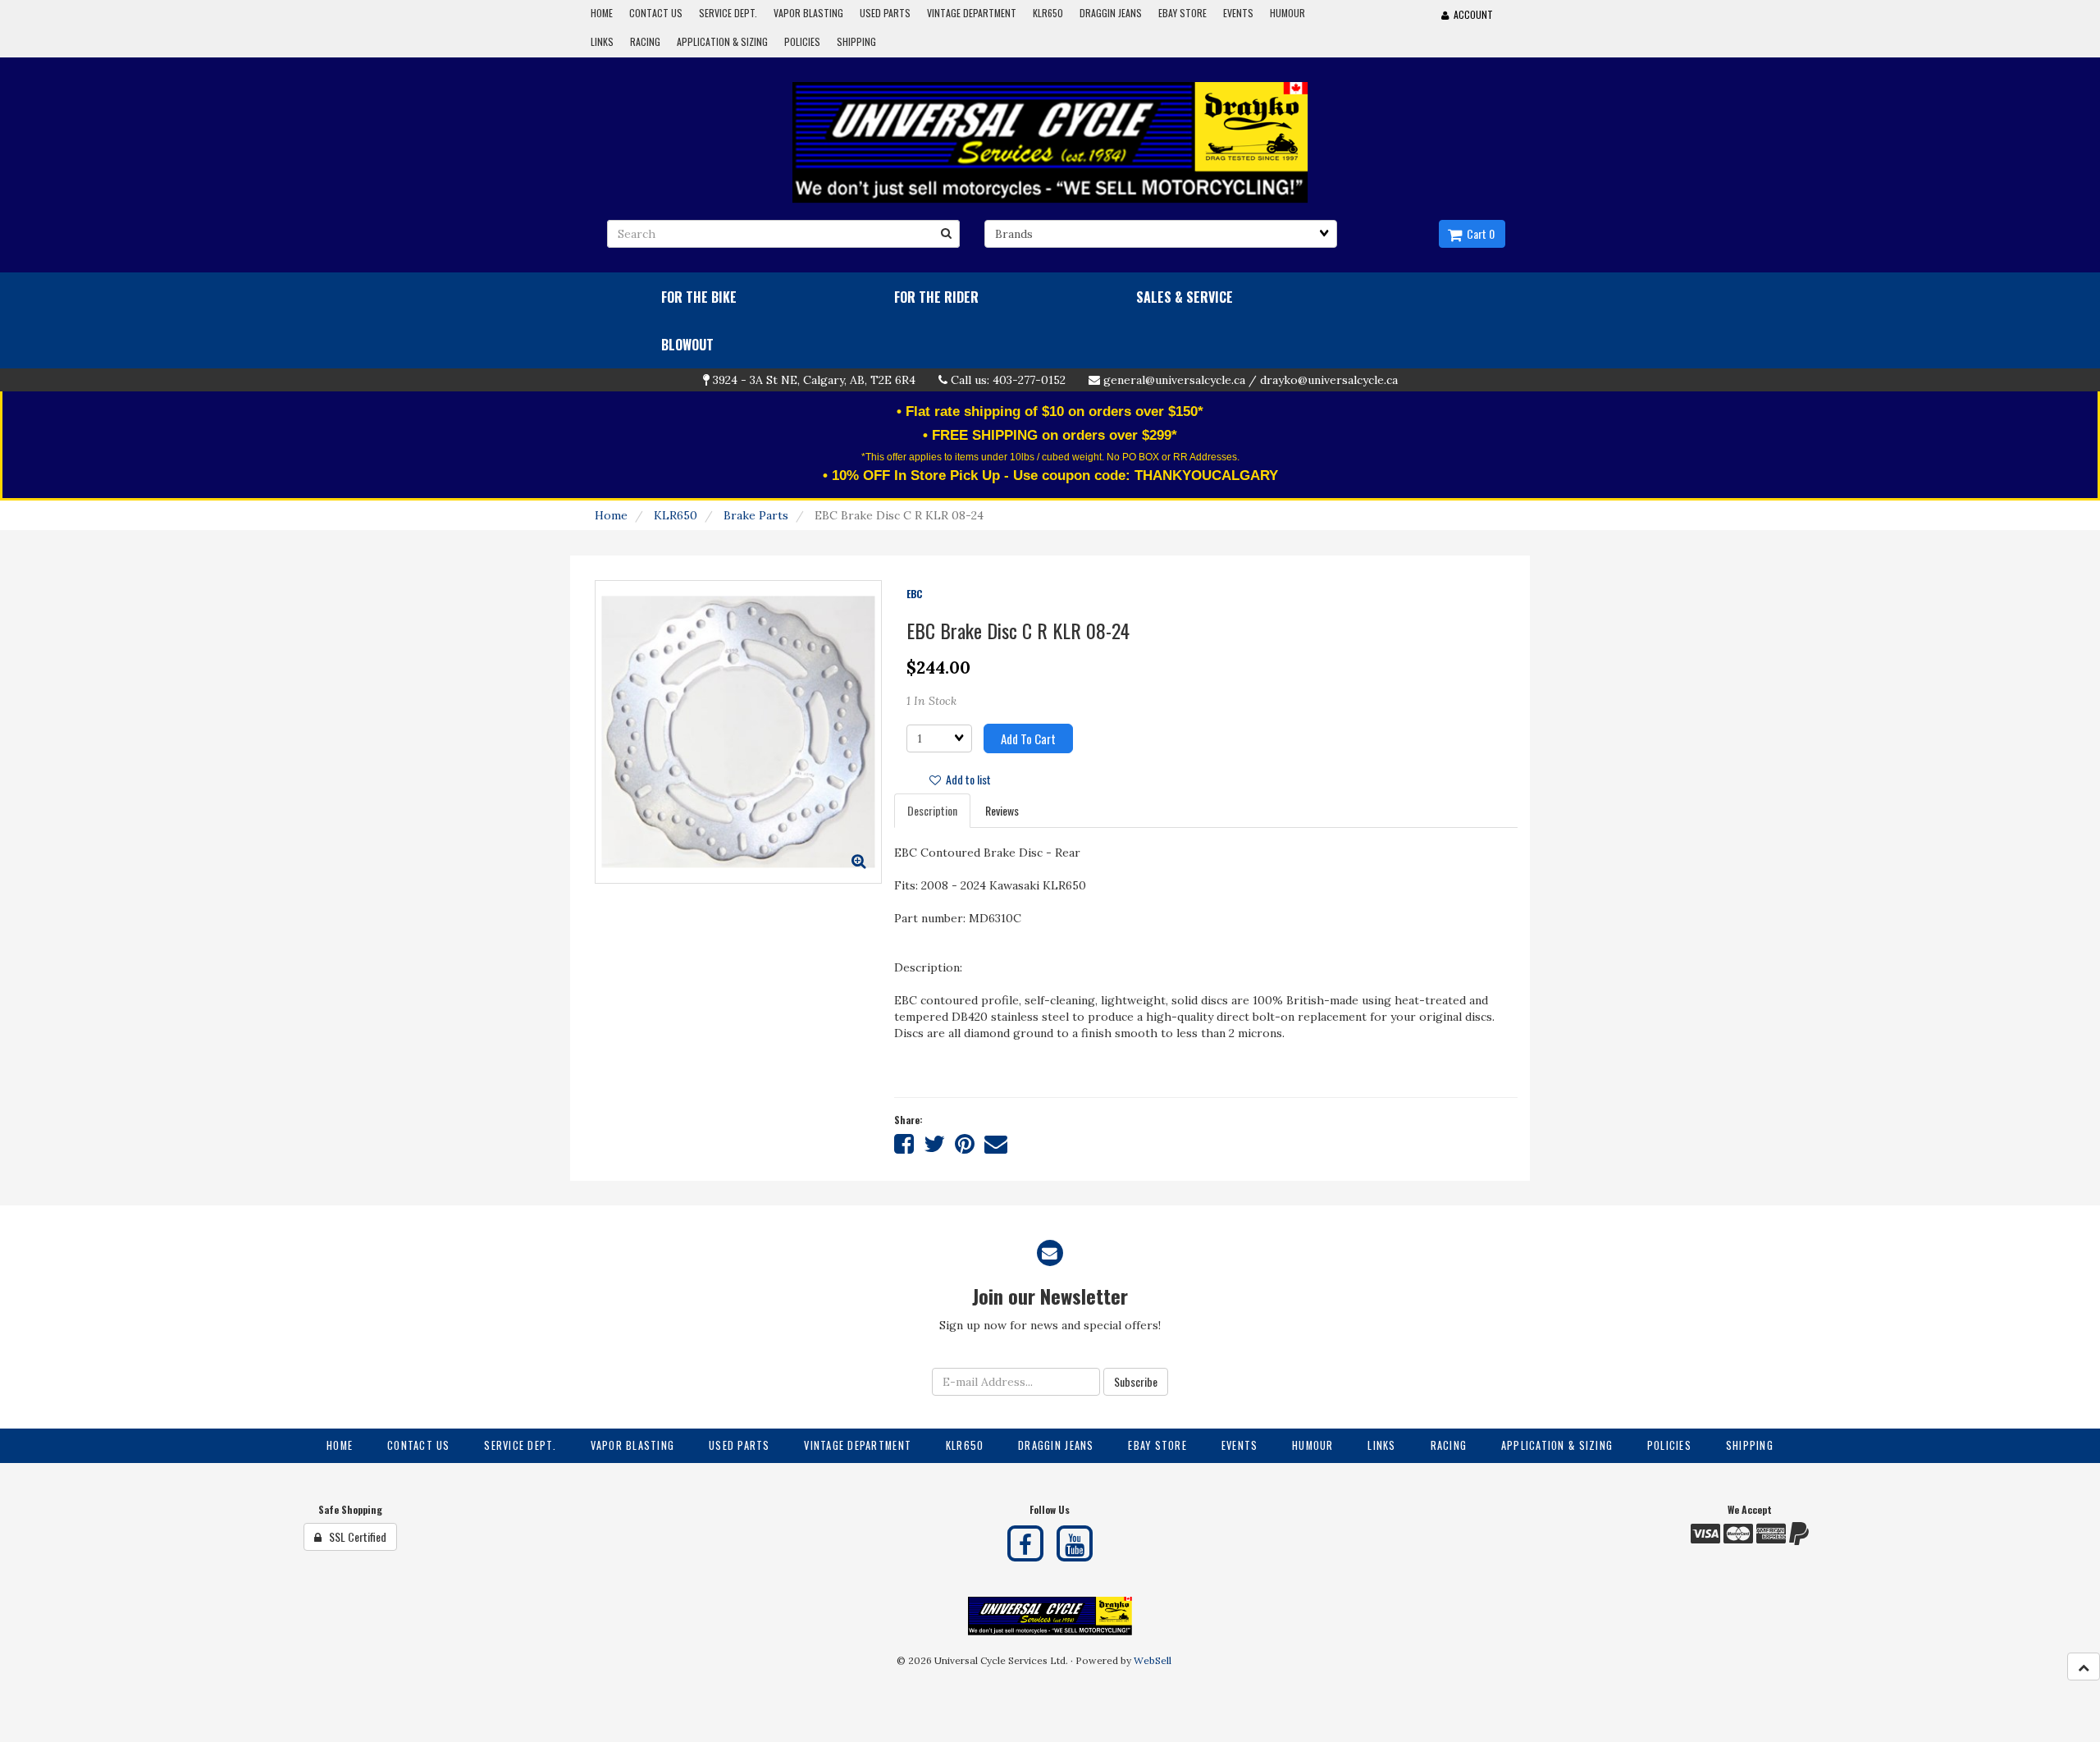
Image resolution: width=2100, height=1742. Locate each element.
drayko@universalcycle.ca (1329, 380)
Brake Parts (756, 515)
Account (1471, 14)
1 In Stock (931, 701)
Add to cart (1028, 738)
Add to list (966, 779)
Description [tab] (932, 810)
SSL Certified (354, 1536)
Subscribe (1136, 1381)
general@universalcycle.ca (1174, 380)
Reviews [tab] (1002, 810)
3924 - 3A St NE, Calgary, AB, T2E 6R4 (814, 380)
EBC (914, 594)
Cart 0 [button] (1478, 233)
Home (611, 515)
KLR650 (676, 515)
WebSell (1153, 1660)
